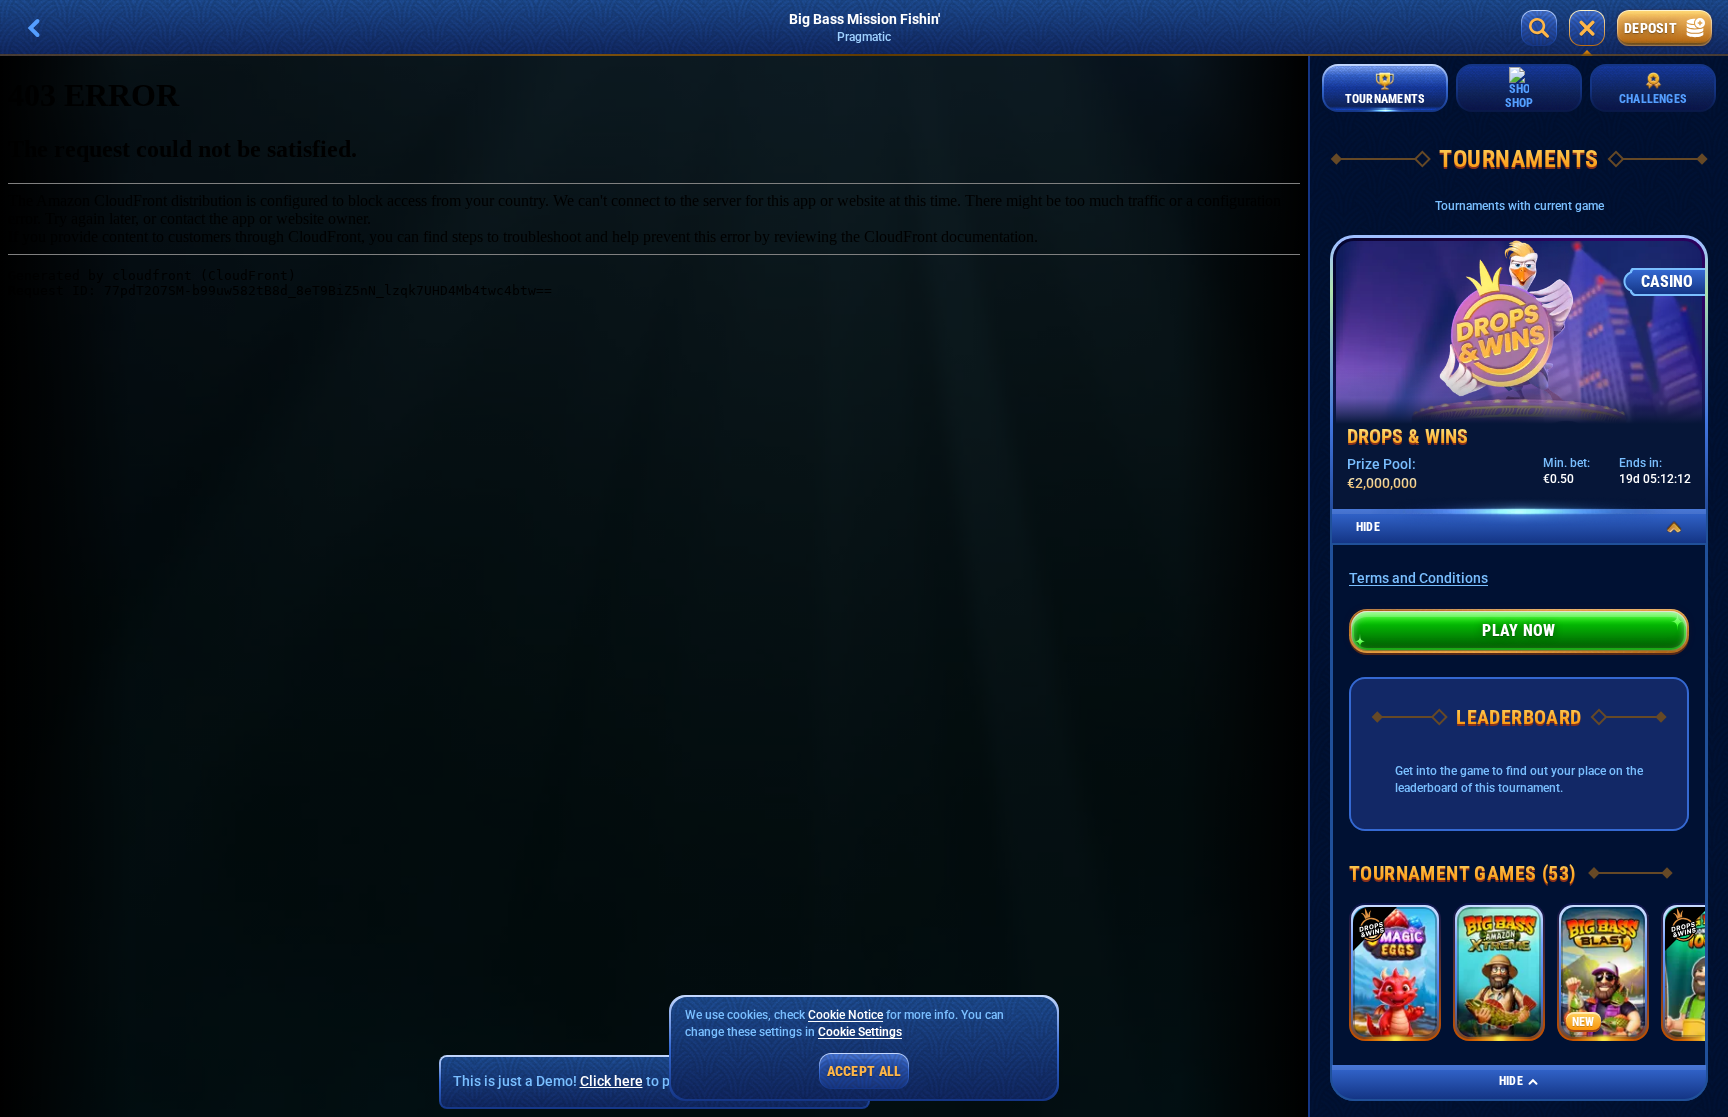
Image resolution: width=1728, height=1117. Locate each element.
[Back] (34, 28)
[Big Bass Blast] (1603, 972)
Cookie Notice (845, 1015)
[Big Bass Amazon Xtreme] (1499, 972)
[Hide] (1674, 527)
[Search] (1539, 28)
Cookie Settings (860, 1032)
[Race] (1587, 28)
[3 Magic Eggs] (1395, 972)
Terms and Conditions (1418, 578)
